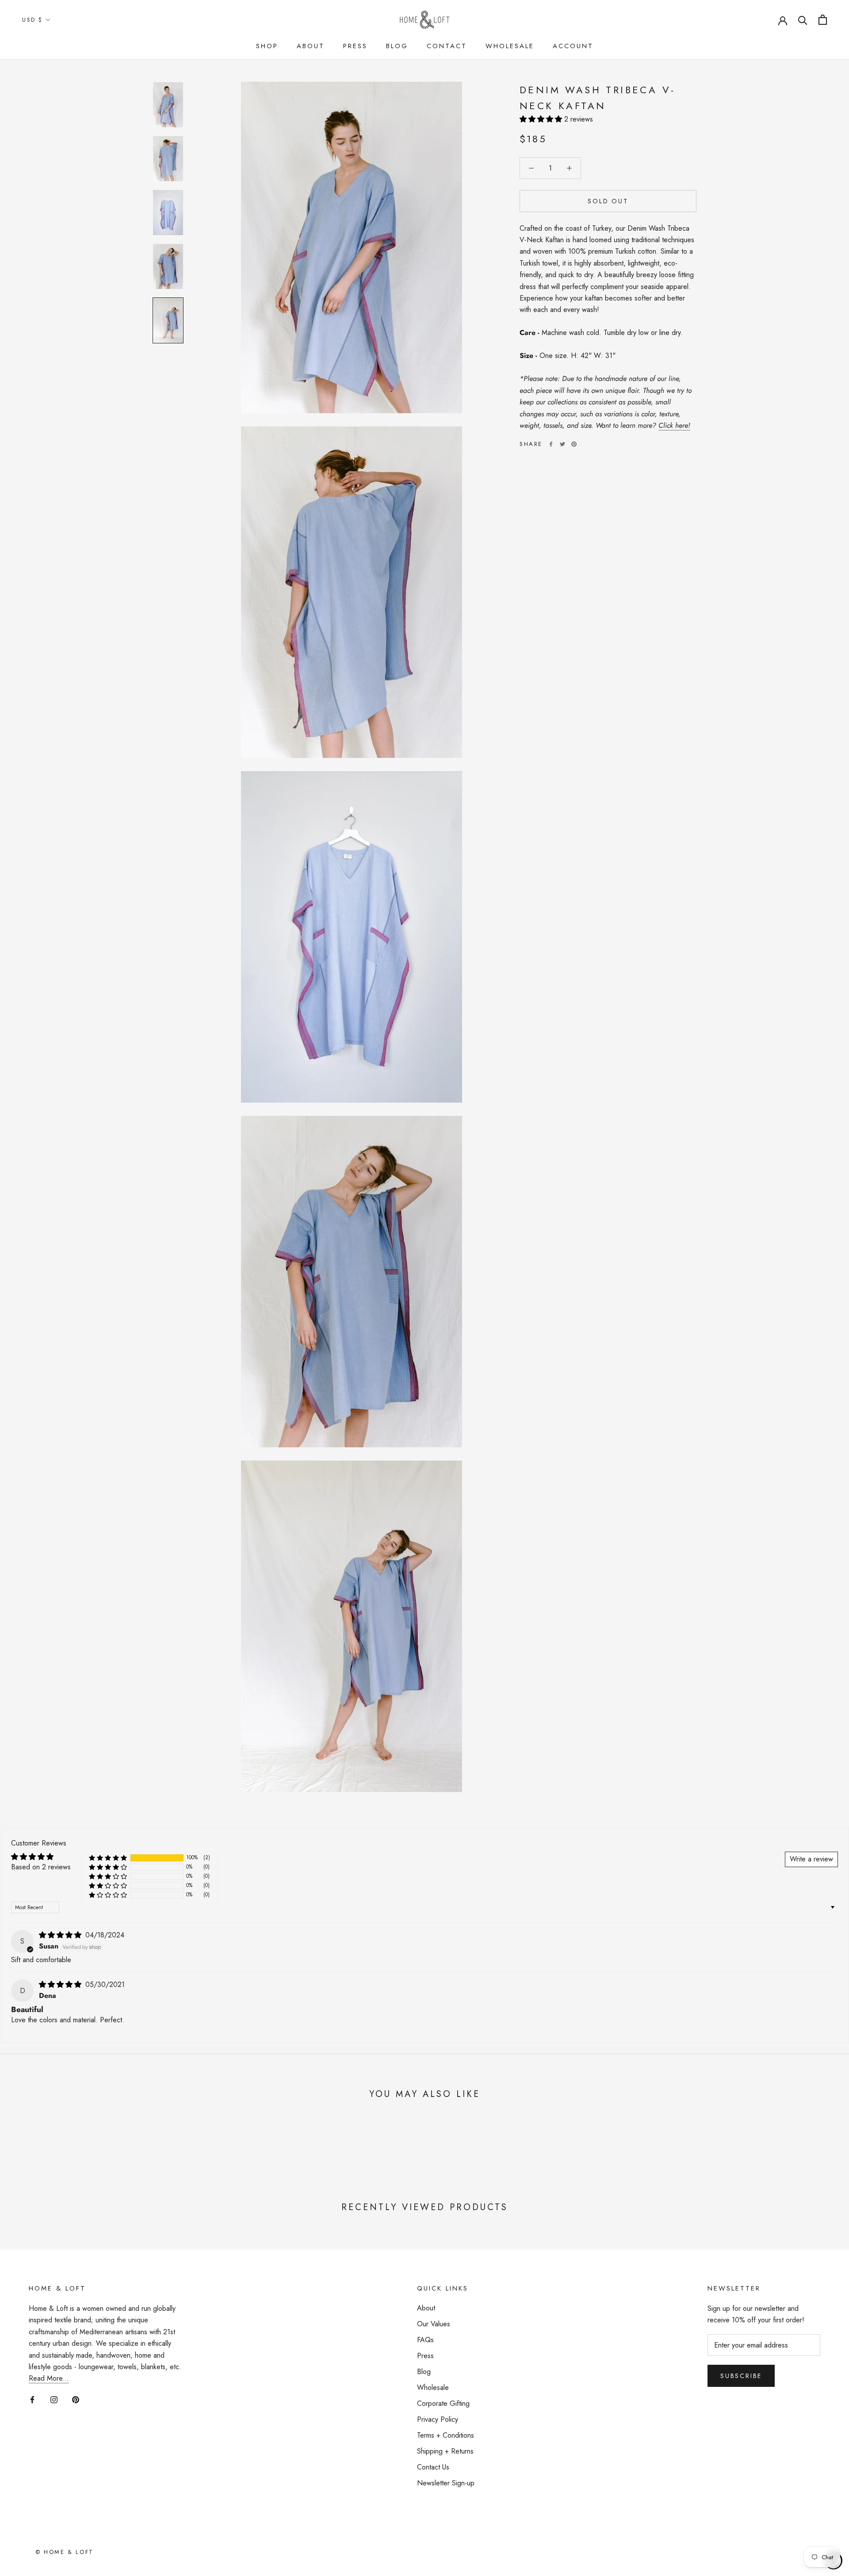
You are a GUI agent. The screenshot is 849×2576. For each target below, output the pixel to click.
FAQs (425, 2340)
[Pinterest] (574, 444)
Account (573, 46)
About (311, 46)
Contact (447, 46)
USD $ (33, 20)
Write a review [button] (811, 1859)
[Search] (803, 20)
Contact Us (433, 2467)
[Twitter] (562, 444)
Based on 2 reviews (41, 1867)
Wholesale (510, 46)
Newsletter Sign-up (446, 2483)
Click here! (674, 425)
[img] (61, 1935)
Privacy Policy (438, 2419)
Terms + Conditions (446, 2435)
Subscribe (741, 2376)
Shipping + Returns (445, 2451)
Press (355, 46)
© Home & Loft (65, 2552)
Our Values (434, 2324)
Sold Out (608, 201)
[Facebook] (551, 444)
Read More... (49, 2378)
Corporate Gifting (443, 2403)
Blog (397, 46)
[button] (542, 119)
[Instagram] (54, 2399)
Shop (267, 46)
